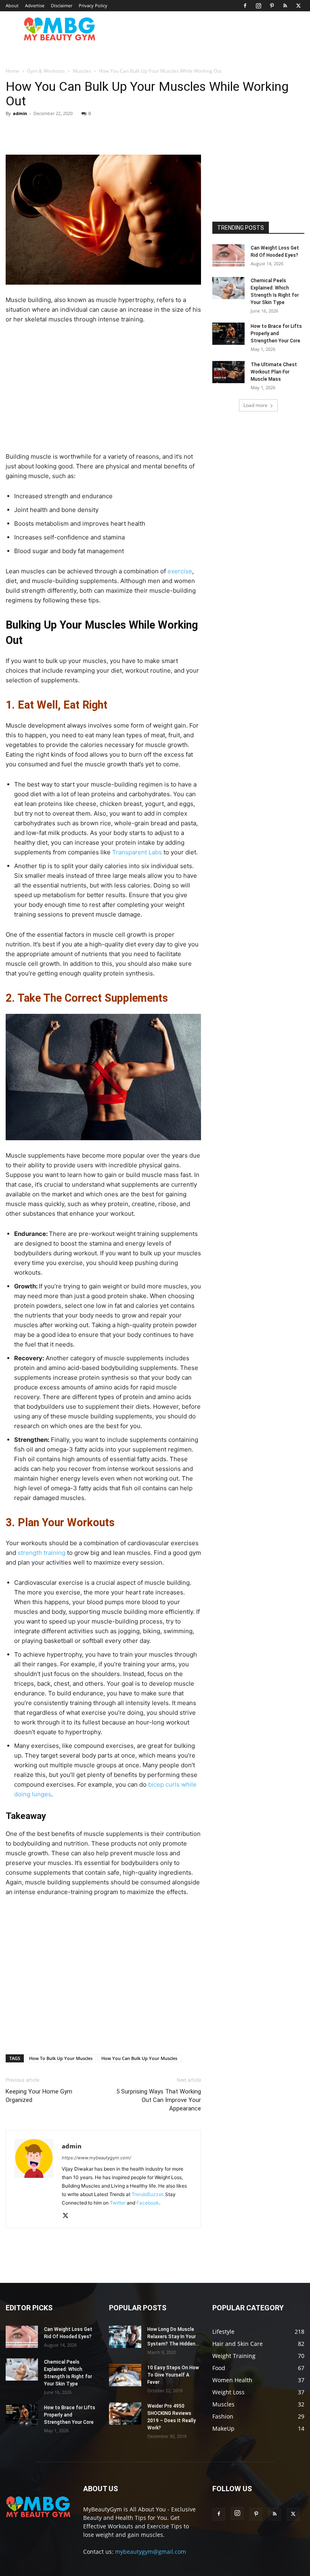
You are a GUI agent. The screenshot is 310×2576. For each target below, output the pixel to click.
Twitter (118, 2203)
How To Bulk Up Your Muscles (61, 2058)
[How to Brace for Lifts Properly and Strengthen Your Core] (228, 334)
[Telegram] (136, 132)
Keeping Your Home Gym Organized (39, 2096)
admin (20, 113)
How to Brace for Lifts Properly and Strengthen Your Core (276, 334)
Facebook (148, 2203)
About (12, 5)
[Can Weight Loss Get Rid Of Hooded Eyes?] (228, 255)
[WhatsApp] (117, 132)
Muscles (82, 71)
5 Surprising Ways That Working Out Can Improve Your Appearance (159, 2100)
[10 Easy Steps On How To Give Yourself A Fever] (125, 2375)
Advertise (35, 5)
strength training (42, 1553)
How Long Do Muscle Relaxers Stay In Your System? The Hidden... (173, 2337)
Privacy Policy (93, 5)
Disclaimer (62, 5)
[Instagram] (258, 6)
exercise (180, 571)
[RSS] (285, 6)
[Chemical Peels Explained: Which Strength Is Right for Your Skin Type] (228, 288)
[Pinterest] (272, 6)
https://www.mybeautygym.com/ (96, 2158)
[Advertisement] (103, 391)
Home (13, 71)
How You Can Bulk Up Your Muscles (139, 2058)
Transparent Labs (137, 852)
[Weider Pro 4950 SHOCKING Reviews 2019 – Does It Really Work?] (125, 2413)
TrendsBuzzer (147, 2194)
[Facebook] (245, 6)
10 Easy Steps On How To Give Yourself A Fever (173, 2375)
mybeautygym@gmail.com (151, 2552)
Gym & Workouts (46, 71)
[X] (298, 6)
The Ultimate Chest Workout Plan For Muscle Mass (274, 372)
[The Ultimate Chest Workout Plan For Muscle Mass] (228, 372)
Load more (256, 405)
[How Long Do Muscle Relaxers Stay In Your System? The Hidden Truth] (125, 2337)
